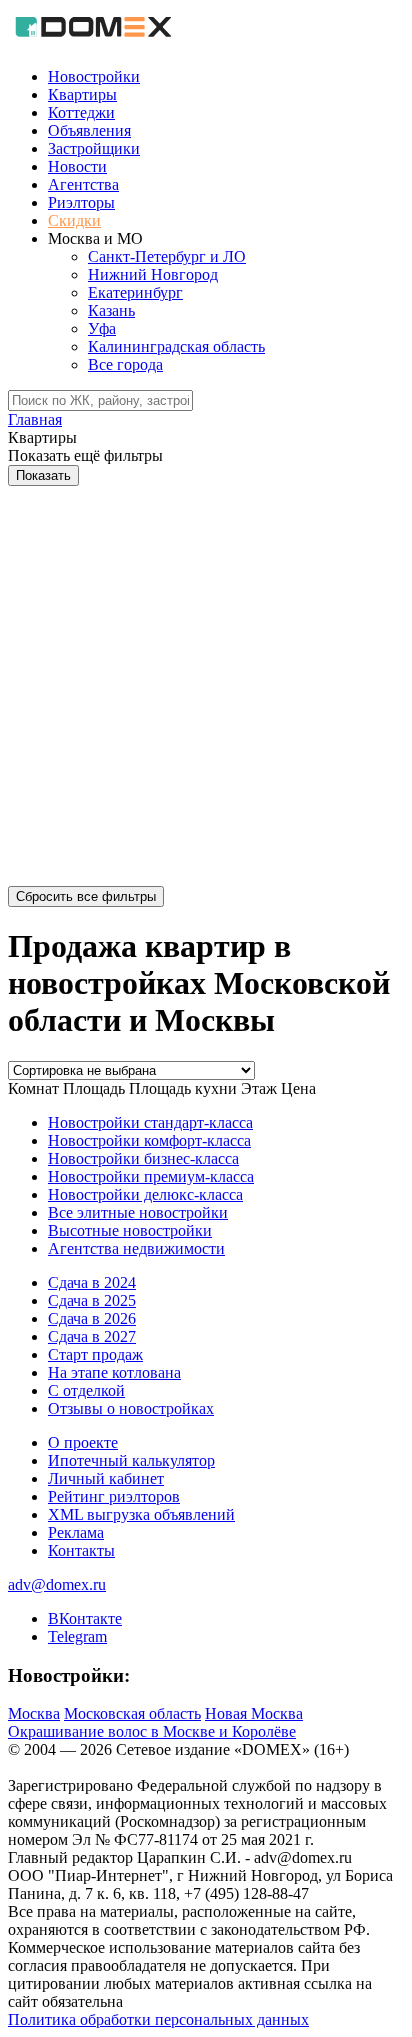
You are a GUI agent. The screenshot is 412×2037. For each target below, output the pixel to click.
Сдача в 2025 (92, 1300)
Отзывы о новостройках (131, 1408)
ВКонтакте (85, 1618)
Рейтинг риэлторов (114, 1496)
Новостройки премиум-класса (151, 1176)
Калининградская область (176, 346)
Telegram (77, 1636)
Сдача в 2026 (92, 1318)
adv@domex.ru (57, 1584)
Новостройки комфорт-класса (149, 1140)
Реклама (76, 1532)
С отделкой (86, 1390)
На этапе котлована (114, 1372)
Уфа (102, 328)
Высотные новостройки (130, 1230)
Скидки (74, 220)
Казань (111, 310)
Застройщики (94, 148)
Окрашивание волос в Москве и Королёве (152, 1731)
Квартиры (82, 94)
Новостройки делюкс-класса (145, 1194)
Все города (125, 364)
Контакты (81, 1550)
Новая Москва (254, 1713)
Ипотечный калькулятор (131, 1460)
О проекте (83, 1442)
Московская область (132, 1713)
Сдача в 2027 (92, 1336)
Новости (77, 166)
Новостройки (94, 76)
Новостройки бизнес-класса (143, 1158)
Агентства (83, 184)
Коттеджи (81, 112)
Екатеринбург (135, 292)
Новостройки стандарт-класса (150, 1122)
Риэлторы (81, 202)
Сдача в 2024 (92, 1282)
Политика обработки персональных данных (158, 2019)
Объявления (89, 130)
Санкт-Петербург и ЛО (167, 256)
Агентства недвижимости (136, 1248)
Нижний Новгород (153, 274)
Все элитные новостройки (138, 1212)
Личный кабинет (106, 1478)
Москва (34, 1713)
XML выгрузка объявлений (141, 1514)
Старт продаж (95, 1354)
